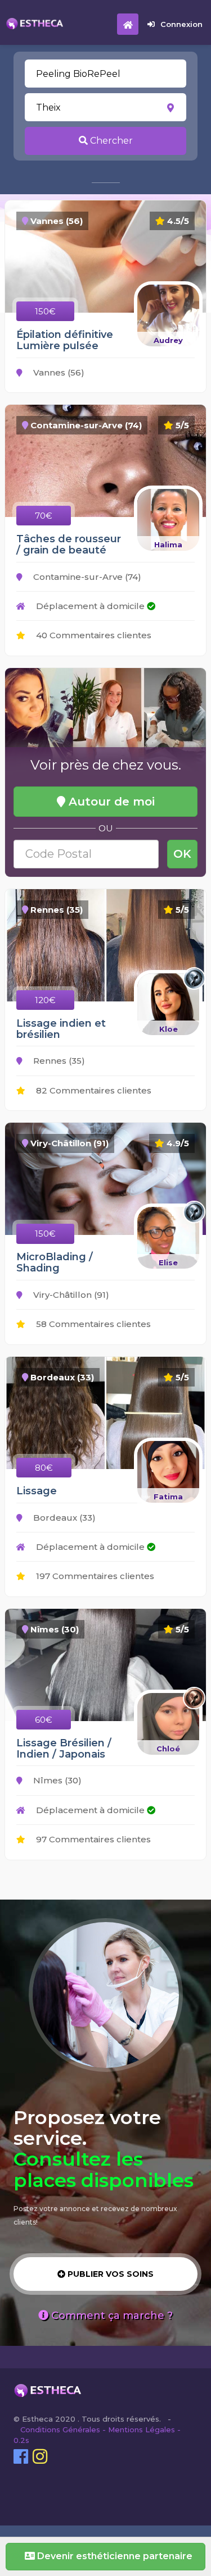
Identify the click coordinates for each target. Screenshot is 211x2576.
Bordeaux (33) (63, 1518)
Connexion (181, 24)
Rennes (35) (58, 1061)
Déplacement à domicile (90, 606)
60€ (44, 1720)
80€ (44, 1468)
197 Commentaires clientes (94, 1576)
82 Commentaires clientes (93, 1090)
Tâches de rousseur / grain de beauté (69, 545)
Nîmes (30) (56, 1780)
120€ (45, 1000)
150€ (45, 311)
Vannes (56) (58, 372)
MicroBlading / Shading (55, 1262)
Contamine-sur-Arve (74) (86, 577)
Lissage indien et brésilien (61, 1029)
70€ (44, 516)
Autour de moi (110, 802)
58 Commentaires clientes (92, 1324)
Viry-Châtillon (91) (70, 1295)
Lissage (37, 1491)
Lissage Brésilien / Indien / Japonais (64, 1749)
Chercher (110, 141)
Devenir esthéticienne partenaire (114, 2556)
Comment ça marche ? (111, 2316)
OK (182, 854)
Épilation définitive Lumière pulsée (65, 340)
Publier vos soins (109, 2274)
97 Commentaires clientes (92, 1839)
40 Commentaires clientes (93, 635)
